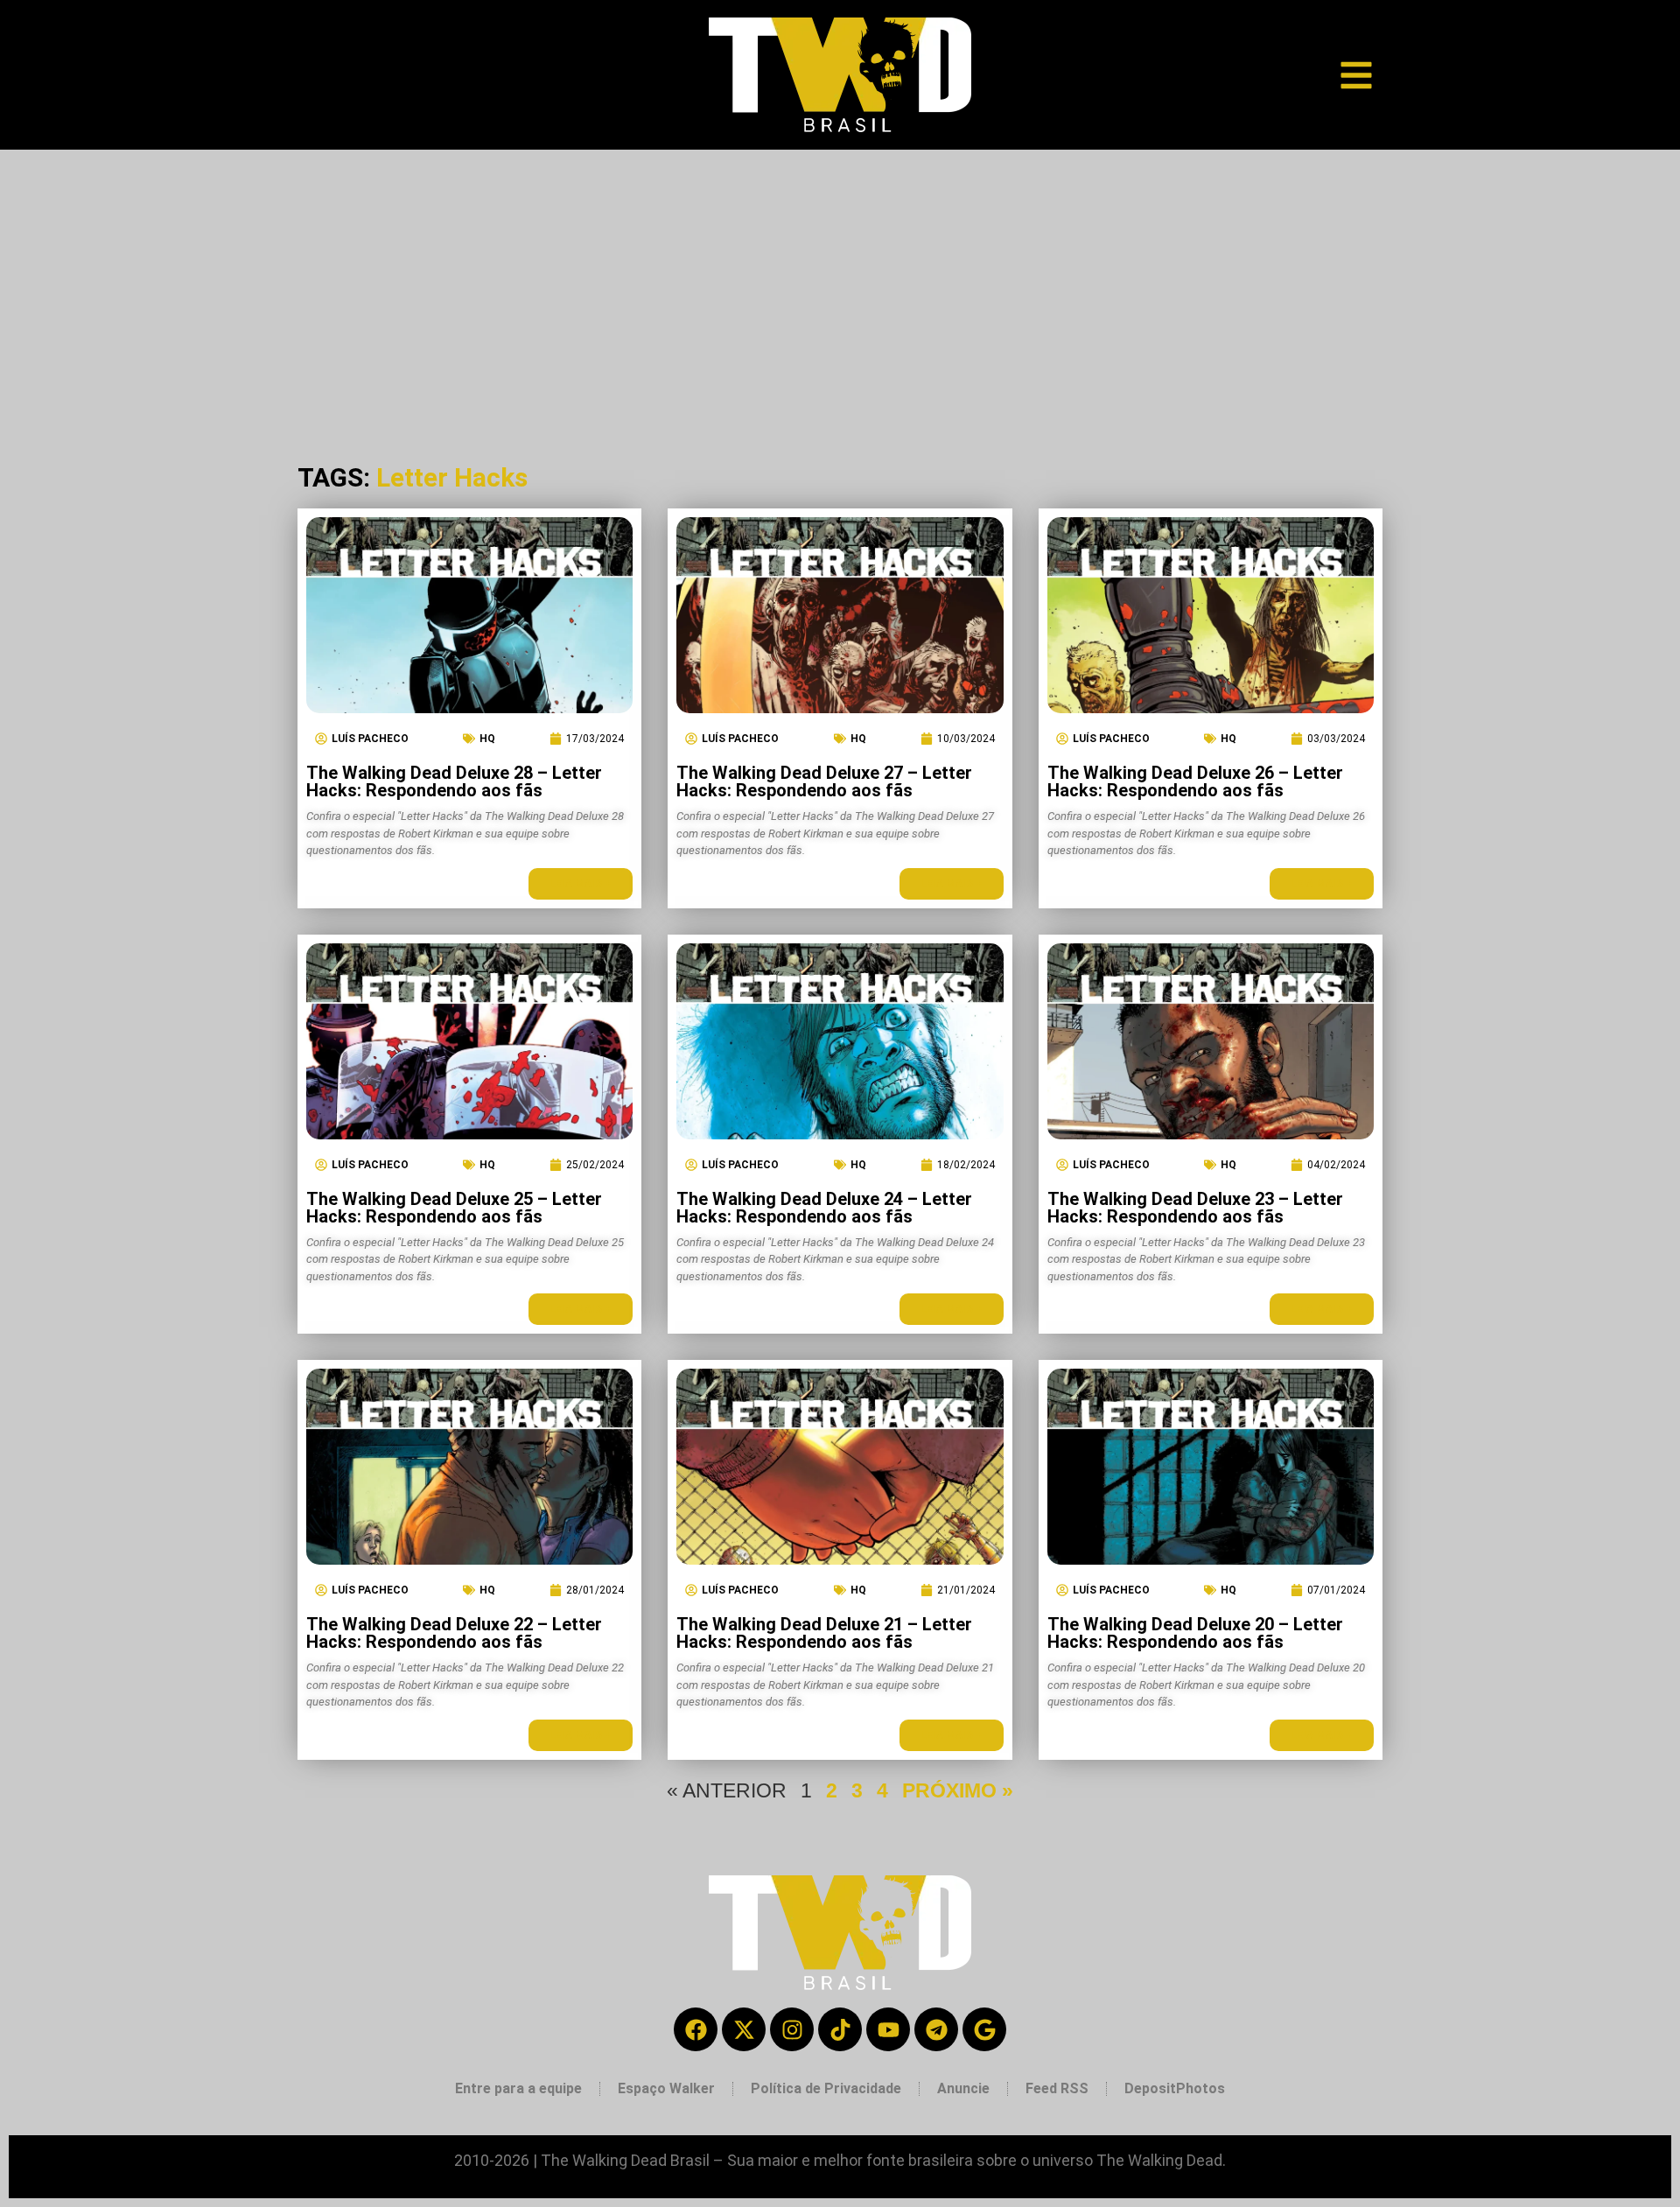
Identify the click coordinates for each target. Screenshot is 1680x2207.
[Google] (984, 2029)
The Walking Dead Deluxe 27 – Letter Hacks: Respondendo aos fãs (824, 781)
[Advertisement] (840, 281)
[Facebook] (696, 2029)
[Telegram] (936, 2029)
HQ (487, 739)
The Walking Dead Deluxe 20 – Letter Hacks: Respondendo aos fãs (1195, 1633)
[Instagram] (792, 2029)
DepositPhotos (1175, 2088)
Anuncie (963, 2088)
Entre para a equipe (518, 2088)
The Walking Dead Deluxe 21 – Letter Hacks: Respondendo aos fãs (824, 1633)
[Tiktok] (840, 2029)
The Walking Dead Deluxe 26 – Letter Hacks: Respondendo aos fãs (1195, 781)
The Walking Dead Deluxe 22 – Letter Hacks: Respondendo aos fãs (454, 1633)
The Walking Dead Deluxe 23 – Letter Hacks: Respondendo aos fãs (1195, 1208)
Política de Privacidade (826, 2088)
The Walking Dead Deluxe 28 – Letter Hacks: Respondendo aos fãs (454, 781)
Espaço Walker (666, 2088)
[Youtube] (888, 2029)
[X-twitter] (744, 2029)
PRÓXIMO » (958, 1790)
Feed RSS (1057, 2088)
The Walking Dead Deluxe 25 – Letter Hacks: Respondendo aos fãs (454, 1208)
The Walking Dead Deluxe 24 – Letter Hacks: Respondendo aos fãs (824, 1208)
